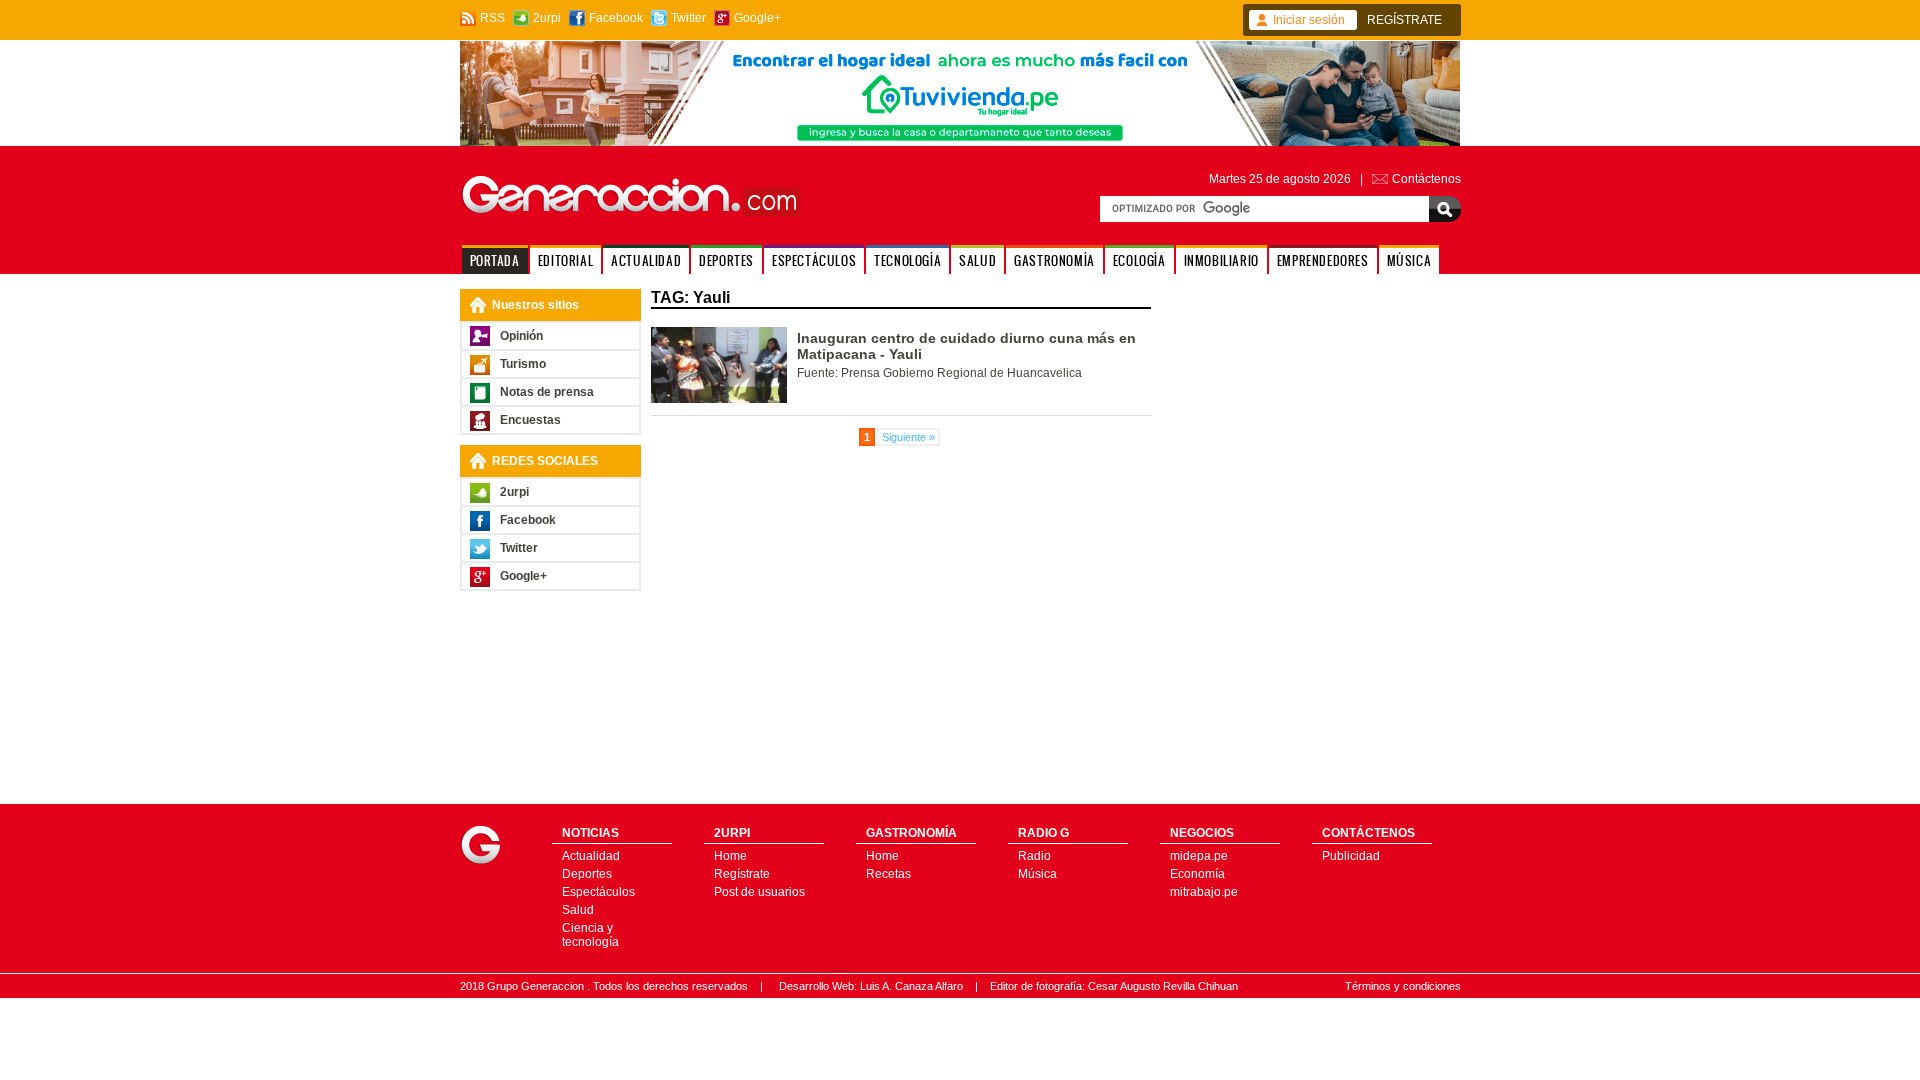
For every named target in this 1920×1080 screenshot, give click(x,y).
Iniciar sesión (1309, 20)
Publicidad (1351, 856)
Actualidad (591, 856)
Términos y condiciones (1403, 986)
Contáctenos (1426, 179)
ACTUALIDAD (646, 260)
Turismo (523, 364)
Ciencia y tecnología (590, 935)
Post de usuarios (759, 892)
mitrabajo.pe (1204, 892)
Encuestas (530, 420)
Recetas (888, 874)
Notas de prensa (547, 392)
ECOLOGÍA (1139, 260)
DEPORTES (726, 260)
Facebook (616, 18)
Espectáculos (598, 892)
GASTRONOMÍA (1054, 260)
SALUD (977, 260)
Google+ (757, 18)
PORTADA (495, 260)
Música (1037, 874)
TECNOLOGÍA (907, 260)
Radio (1034, 856)
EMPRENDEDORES (1323, 260)
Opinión (521, 336)
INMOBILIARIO (1221, 260)
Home (730, 856)
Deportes (587, 874)
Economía (1197, 874)
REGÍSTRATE (1404, 20)
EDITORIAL (565, 260)
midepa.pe (1199, 856)
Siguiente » (908, 437)
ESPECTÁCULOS (814, 260)
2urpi (547, 18)
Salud (578, 910)
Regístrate (742, 874)
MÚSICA (1409, 260)
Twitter (688, 18)
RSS (492, 18)
